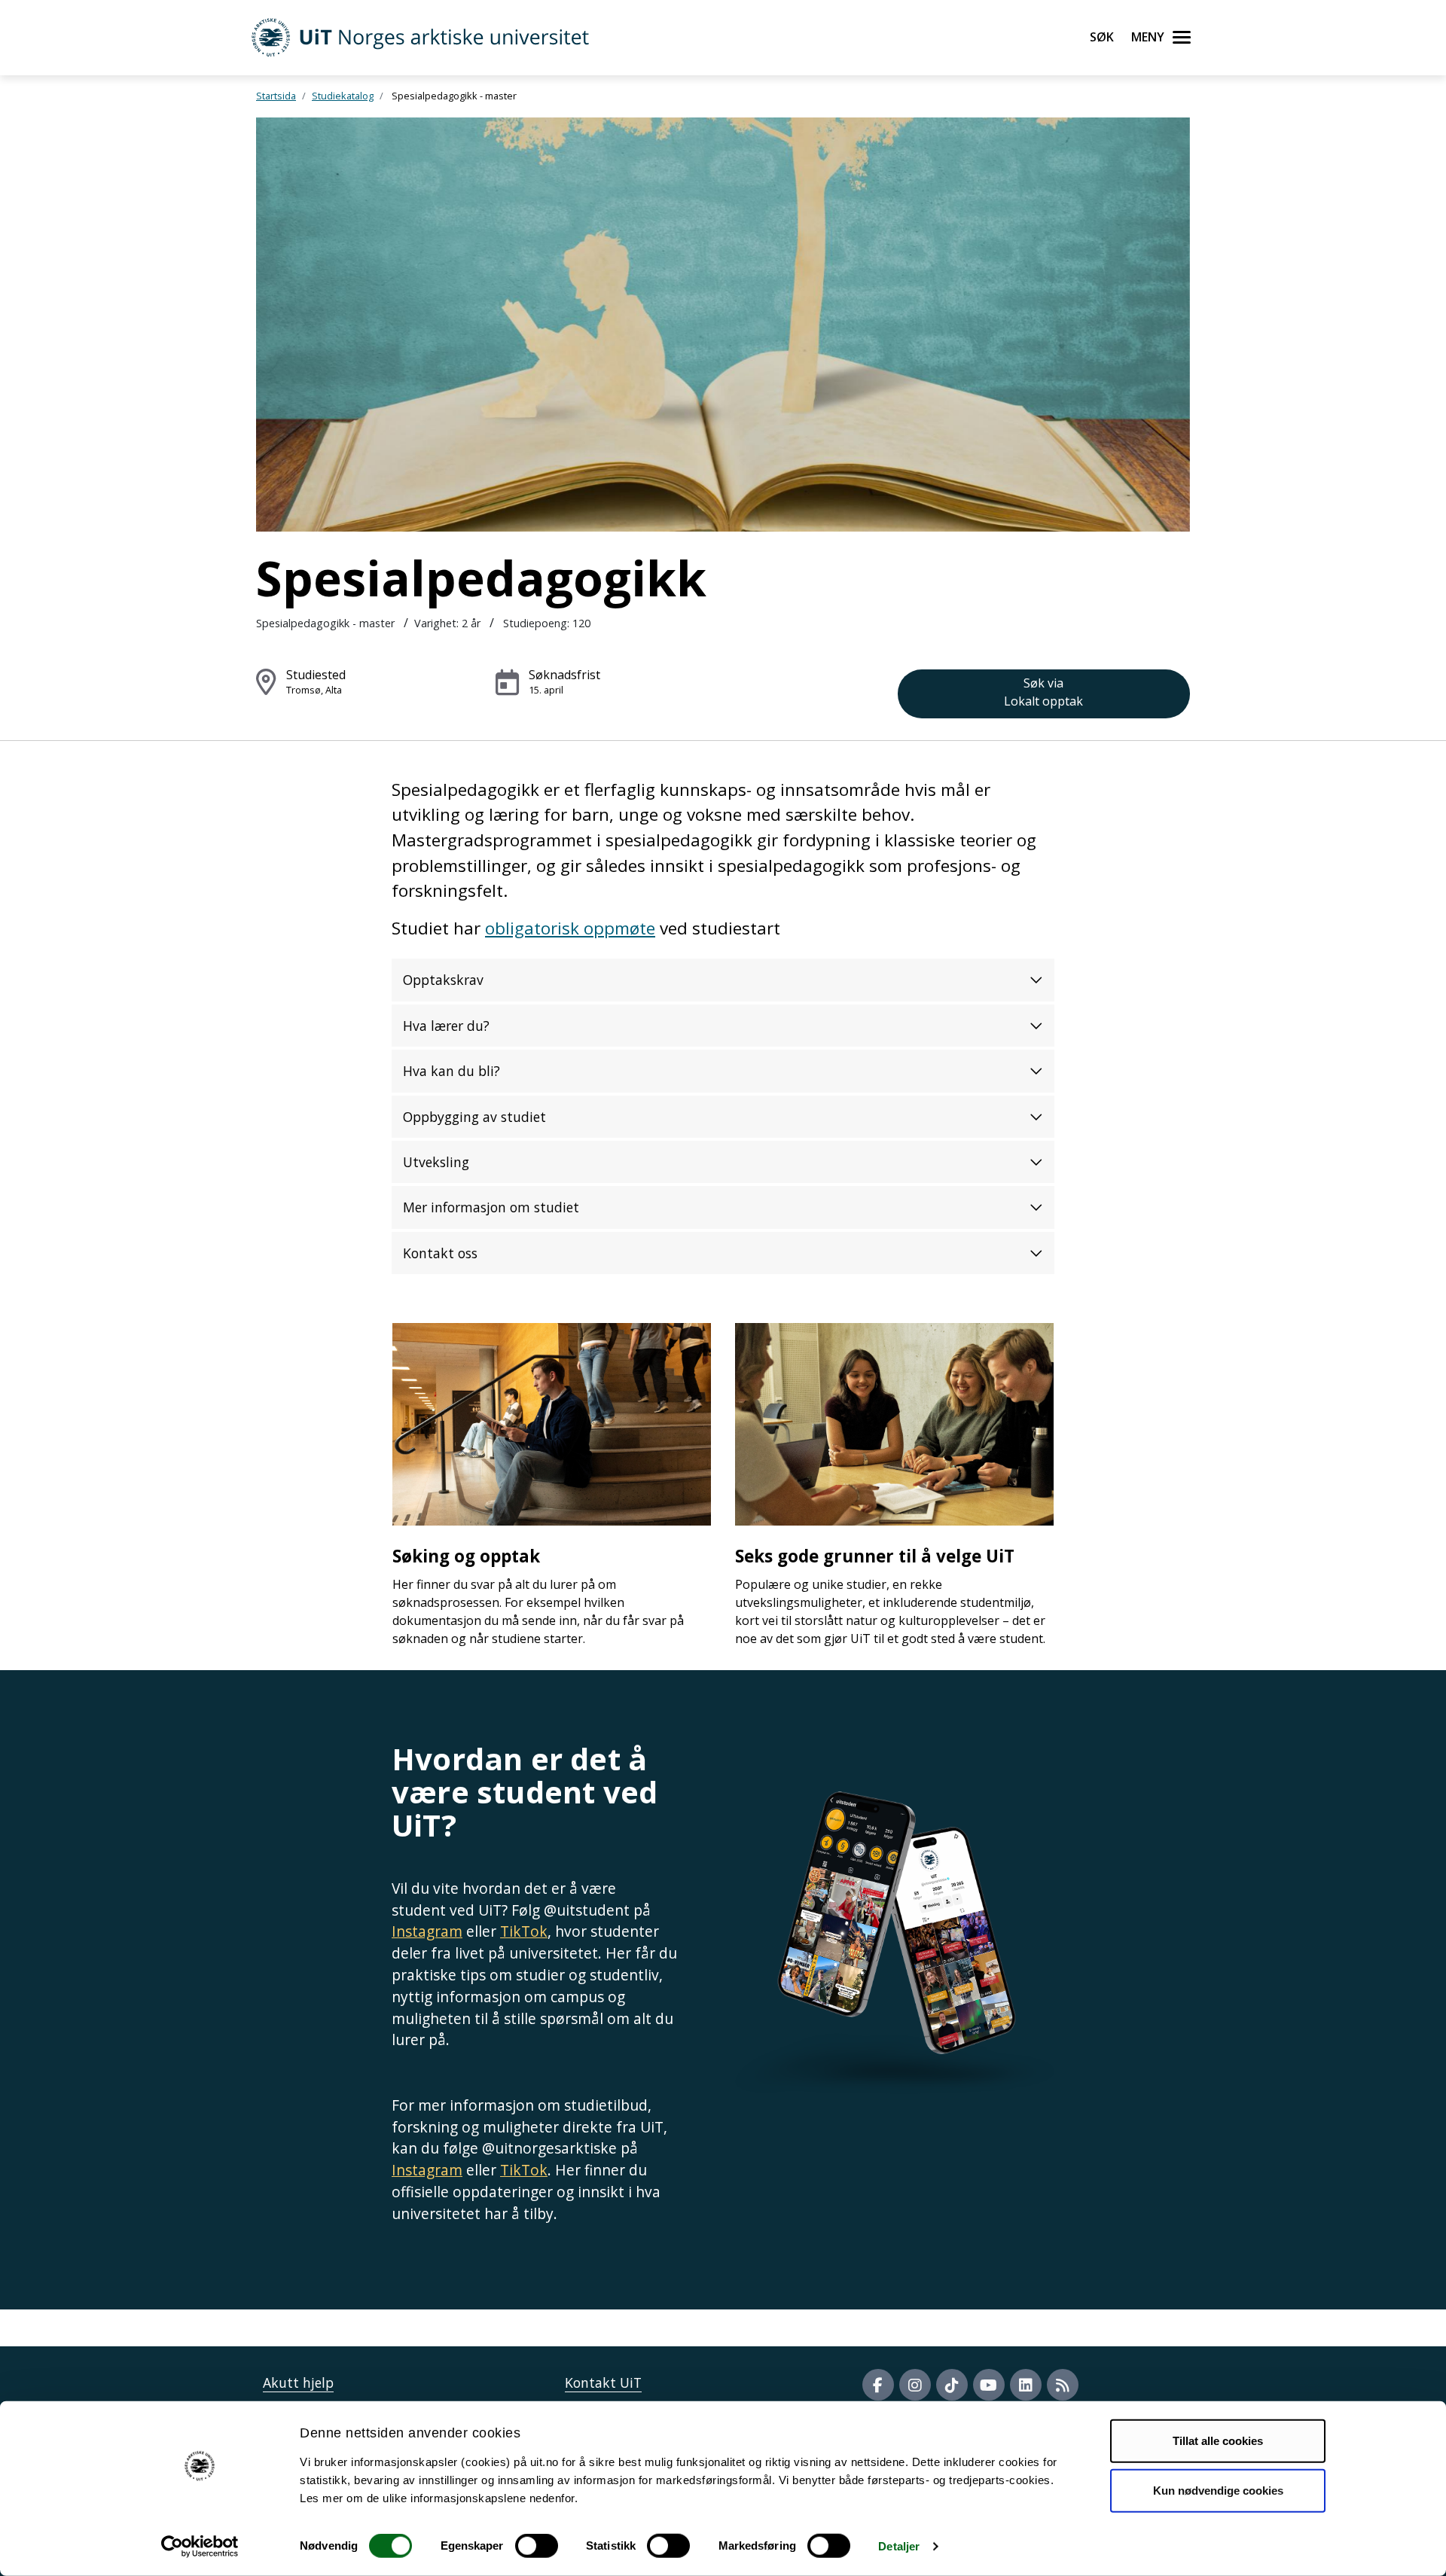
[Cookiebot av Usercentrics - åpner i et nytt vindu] (200, 2547)
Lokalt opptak (1043, 692)
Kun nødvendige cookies (1218, 2490)
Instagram (427, 1931)
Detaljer (899, 2546)
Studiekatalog (343, 96)
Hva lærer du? (446, 1026)
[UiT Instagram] (915, 2385)
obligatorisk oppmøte (570, 928)
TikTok (524, 1931)
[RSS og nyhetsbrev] (1063, 2385)
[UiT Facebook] (878, 2385)
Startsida (276, 96)
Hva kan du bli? (451, 1071)
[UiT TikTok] (952, 2385)
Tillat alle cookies (1218, 2441)
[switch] (537, 2546)
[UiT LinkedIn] (1026, 2385)
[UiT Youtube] (989, 2385)
